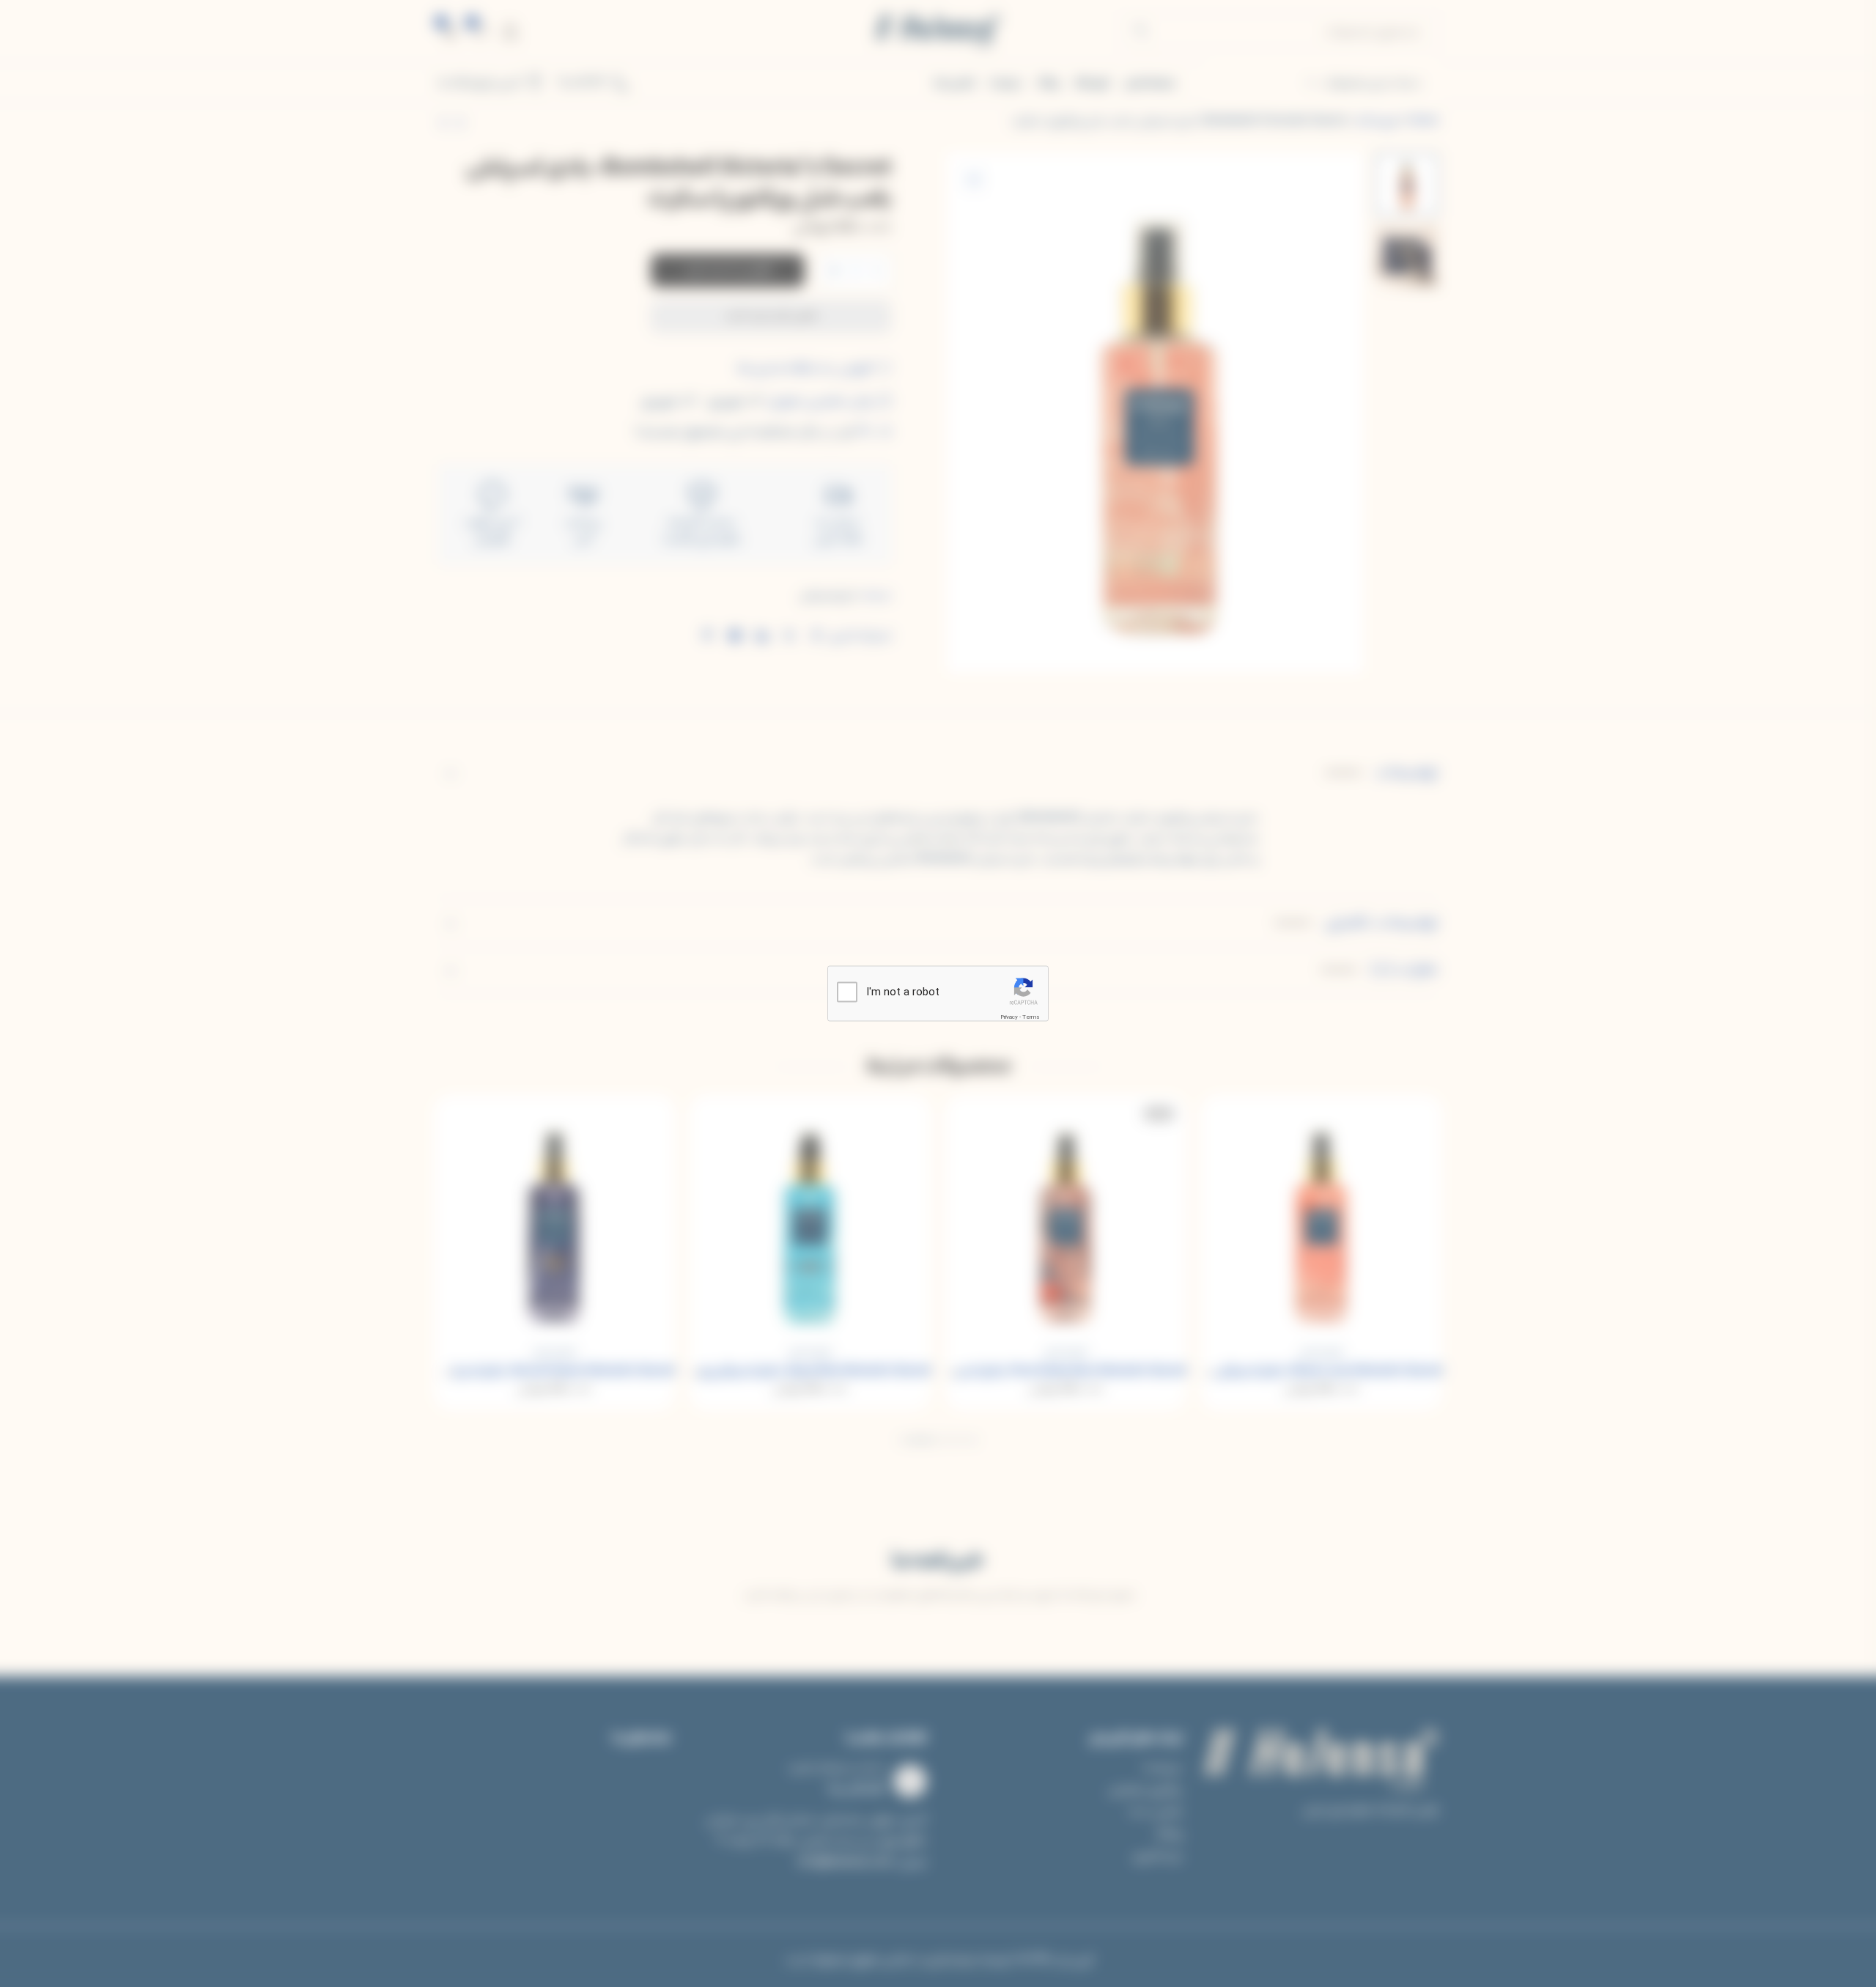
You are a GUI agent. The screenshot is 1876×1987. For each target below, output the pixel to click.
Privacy (1009, 1017)
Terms (1031, 1017)
